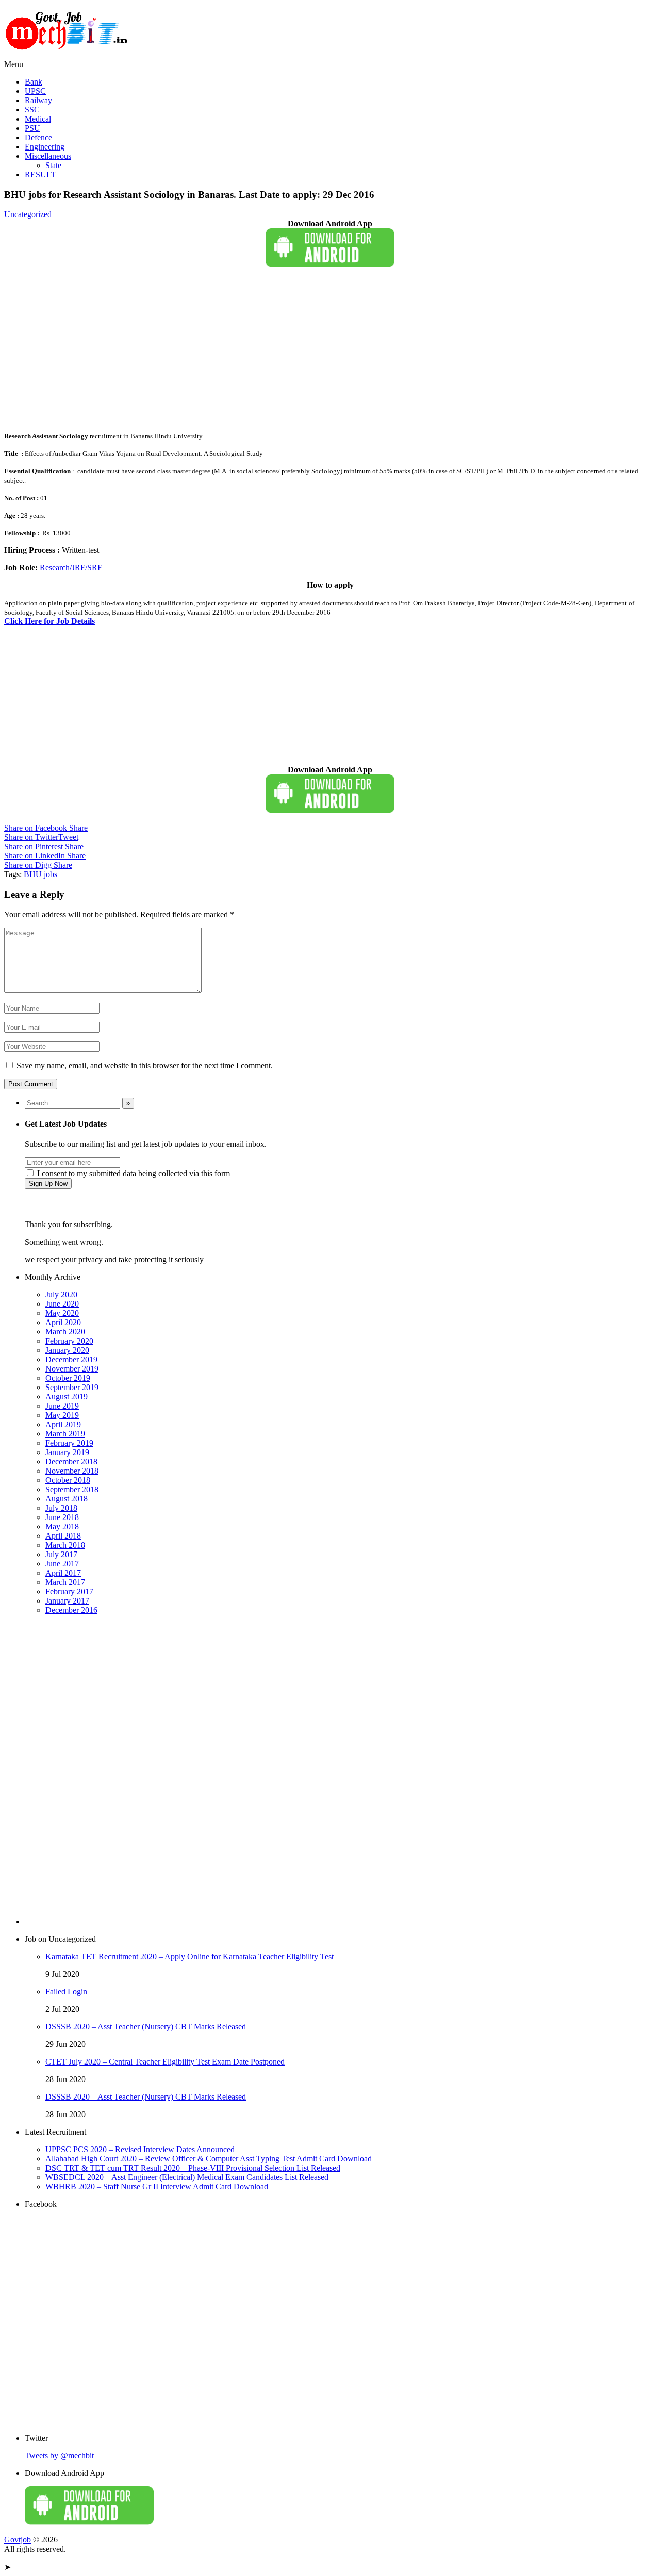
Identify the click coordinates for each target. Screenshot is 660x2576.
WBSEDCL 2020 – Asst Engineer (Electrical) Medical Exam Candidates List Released (187, 2177)
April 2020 (63, 1322)
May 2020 (62, 1313)
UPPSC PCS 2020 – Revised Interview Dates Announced (140, 2149)
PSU (32, 128)
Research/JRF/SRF (71, 567)
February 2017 (69, 1591)
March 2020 (65, 1332)
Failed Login (66, 1992)
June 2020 (62, 1304)
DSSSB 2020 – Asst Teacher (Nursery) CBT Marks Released (146, 2027)
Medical (38, 119)
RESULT (40, 175)
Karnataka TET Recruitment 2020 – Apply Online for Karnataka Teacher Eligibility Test (189, 1956)
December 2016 (71, 1610)
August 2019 (67, 1397)
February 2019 (69, 1443)
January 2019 (67, 1452)
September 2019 (72, 1387)
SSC (32, 110)
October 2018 (68, 1480)
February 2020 (69, 1341)
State (53, 165)
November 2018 (72, 1471)
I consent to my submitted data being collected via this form (133, 1173)
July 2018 (61, 1508)
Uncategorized (28, 214)
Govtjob (18, 2540)
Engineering (45, 147)
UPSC (35, 91)
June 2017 (62, 1564)
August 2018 (67, 1499)
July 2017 (61, 1554)
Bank (34, 82)
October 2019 (68, 1378)
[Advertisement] (313, 351)
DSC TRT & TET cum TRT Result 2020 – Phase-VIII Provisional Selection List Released (193, 2168)
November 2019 (72, 1369)
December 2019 (71, 1359)
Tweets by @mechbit (59, 2456)
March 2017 (65, 1582)
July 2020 (61, 1294)
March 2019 (65, 1434)
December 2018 (71, 1462)
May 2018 (62, 1526)
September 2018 (72, 1489)
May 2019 (62, 1415)
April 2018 (63, 1536)
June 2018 (62, 1517)
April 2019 (63, 1424)
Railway (38, 100)
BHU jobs (40, 874)
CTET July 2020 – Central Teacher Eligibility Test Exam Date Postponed (165, 2062)
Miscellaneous (48, 156)
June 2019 (62, 1406)
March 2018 (65, 1545)
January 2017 (67, 1601)
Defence (38, 137)
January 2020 (67, 1350)
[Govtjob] (69, 55)
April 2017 (63, 1573)
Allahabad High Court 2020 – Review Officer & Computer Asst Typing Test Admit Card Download (209, 2159)
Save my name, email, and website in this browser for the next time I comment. (145, 1066)
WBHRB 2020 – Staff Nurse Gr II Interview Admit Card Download (157, 2186)
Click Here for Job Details (49, 621)
